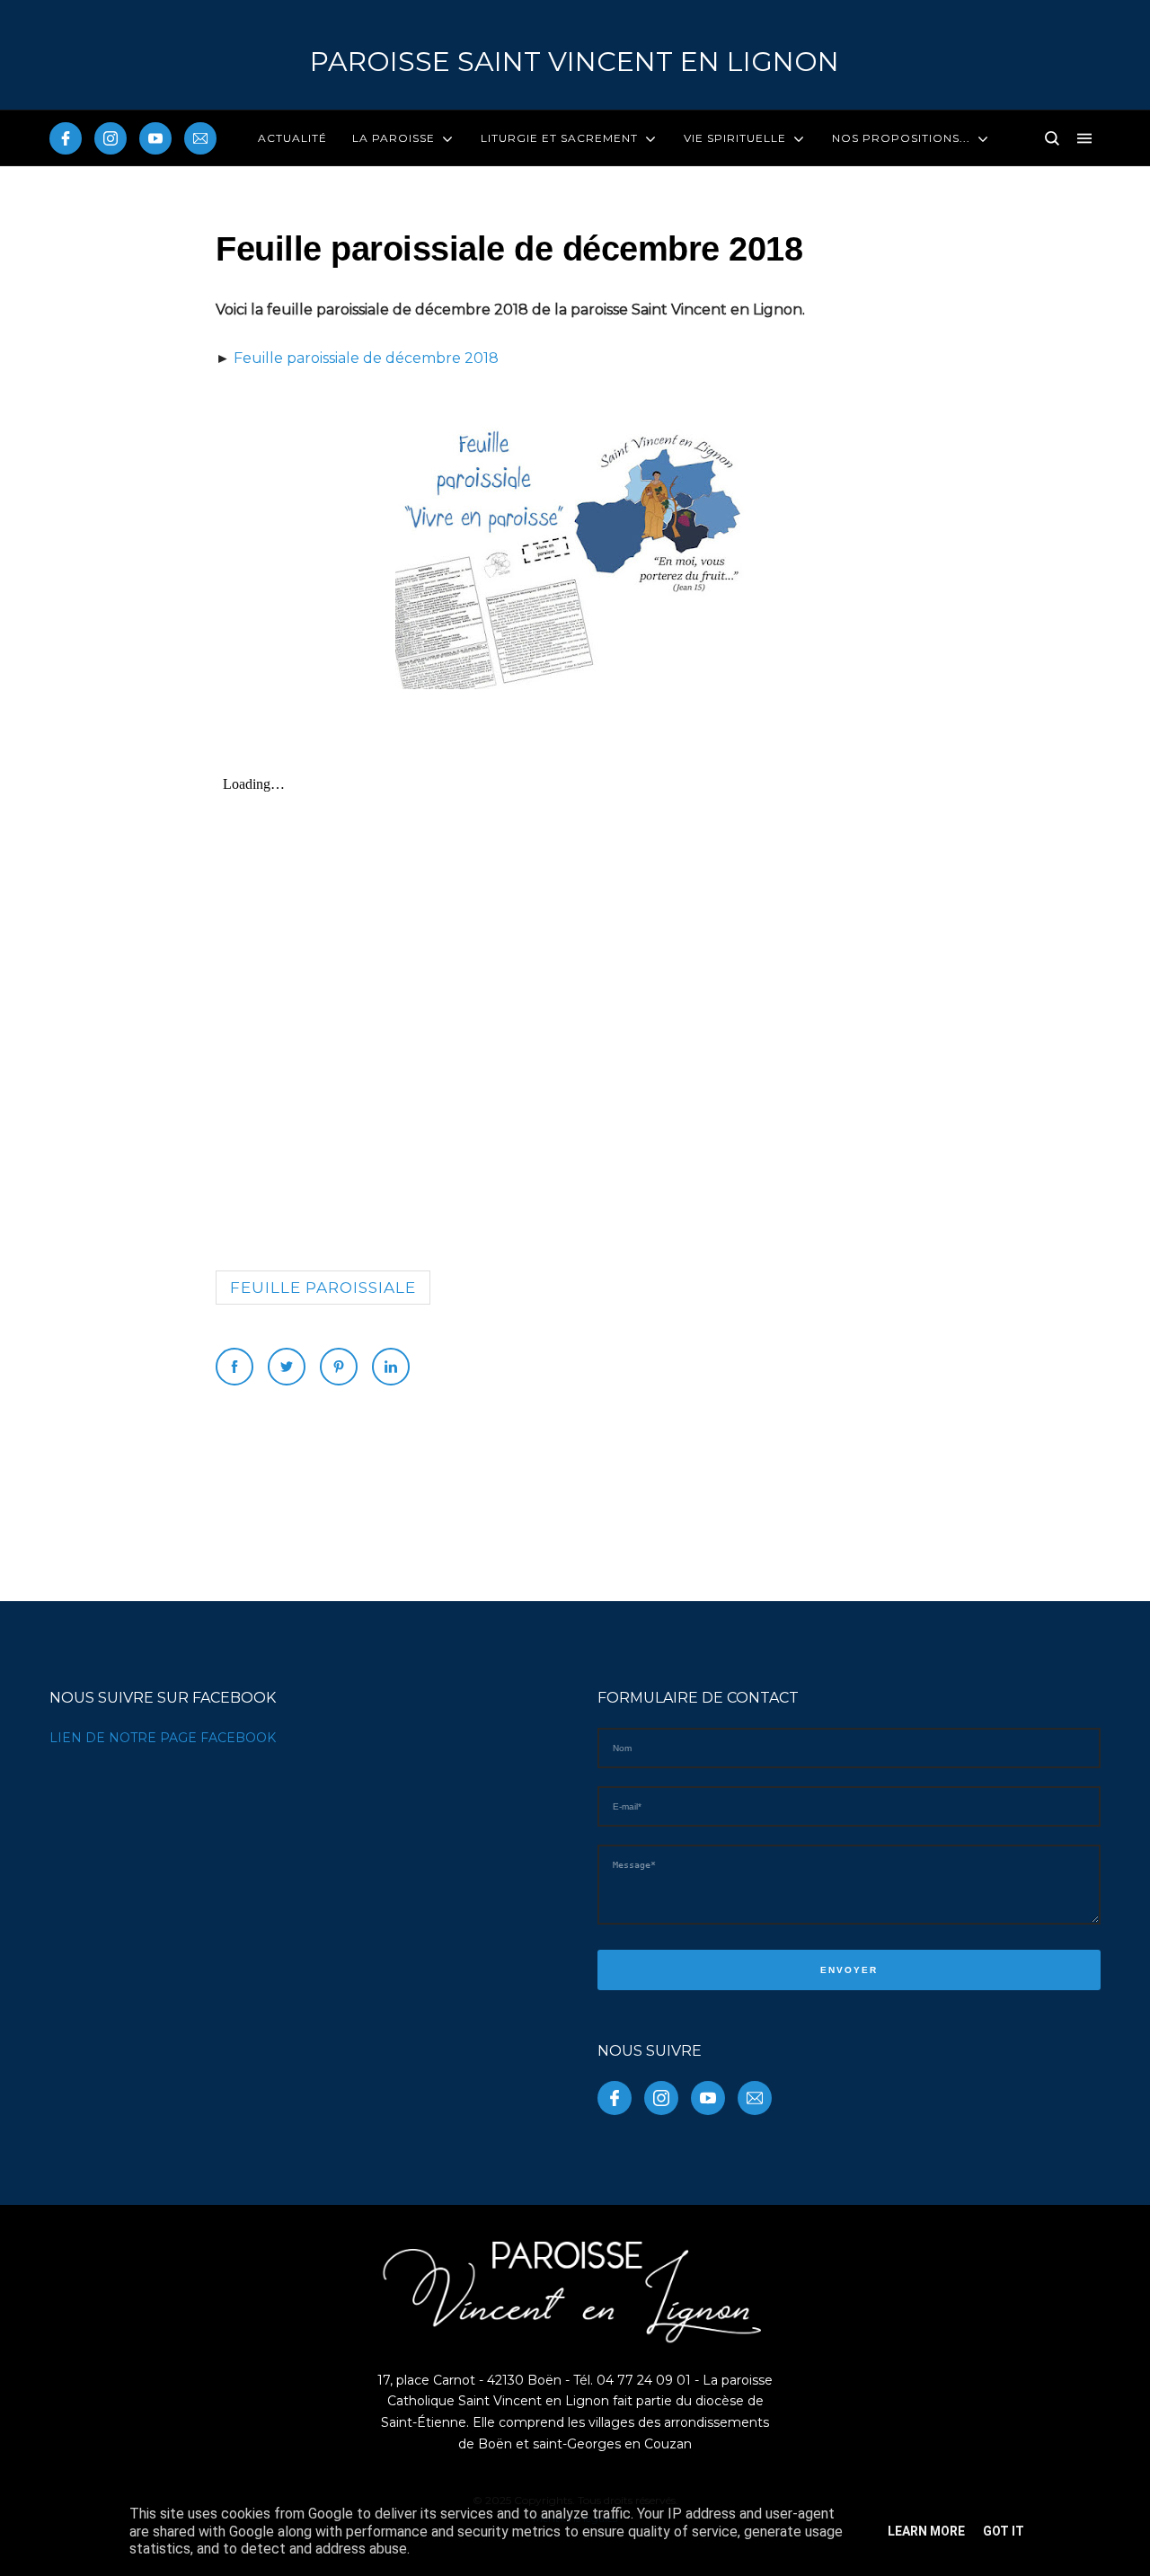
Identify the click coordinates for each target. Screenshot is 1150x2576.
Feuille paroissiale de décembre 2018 (366, 358)
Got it (1004, 2531)
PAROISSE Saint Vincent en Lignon (575, 62)
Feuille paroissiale (323, 1288)
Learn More (926, 2531)
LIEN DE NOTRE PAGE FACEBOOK (163, 1738)
